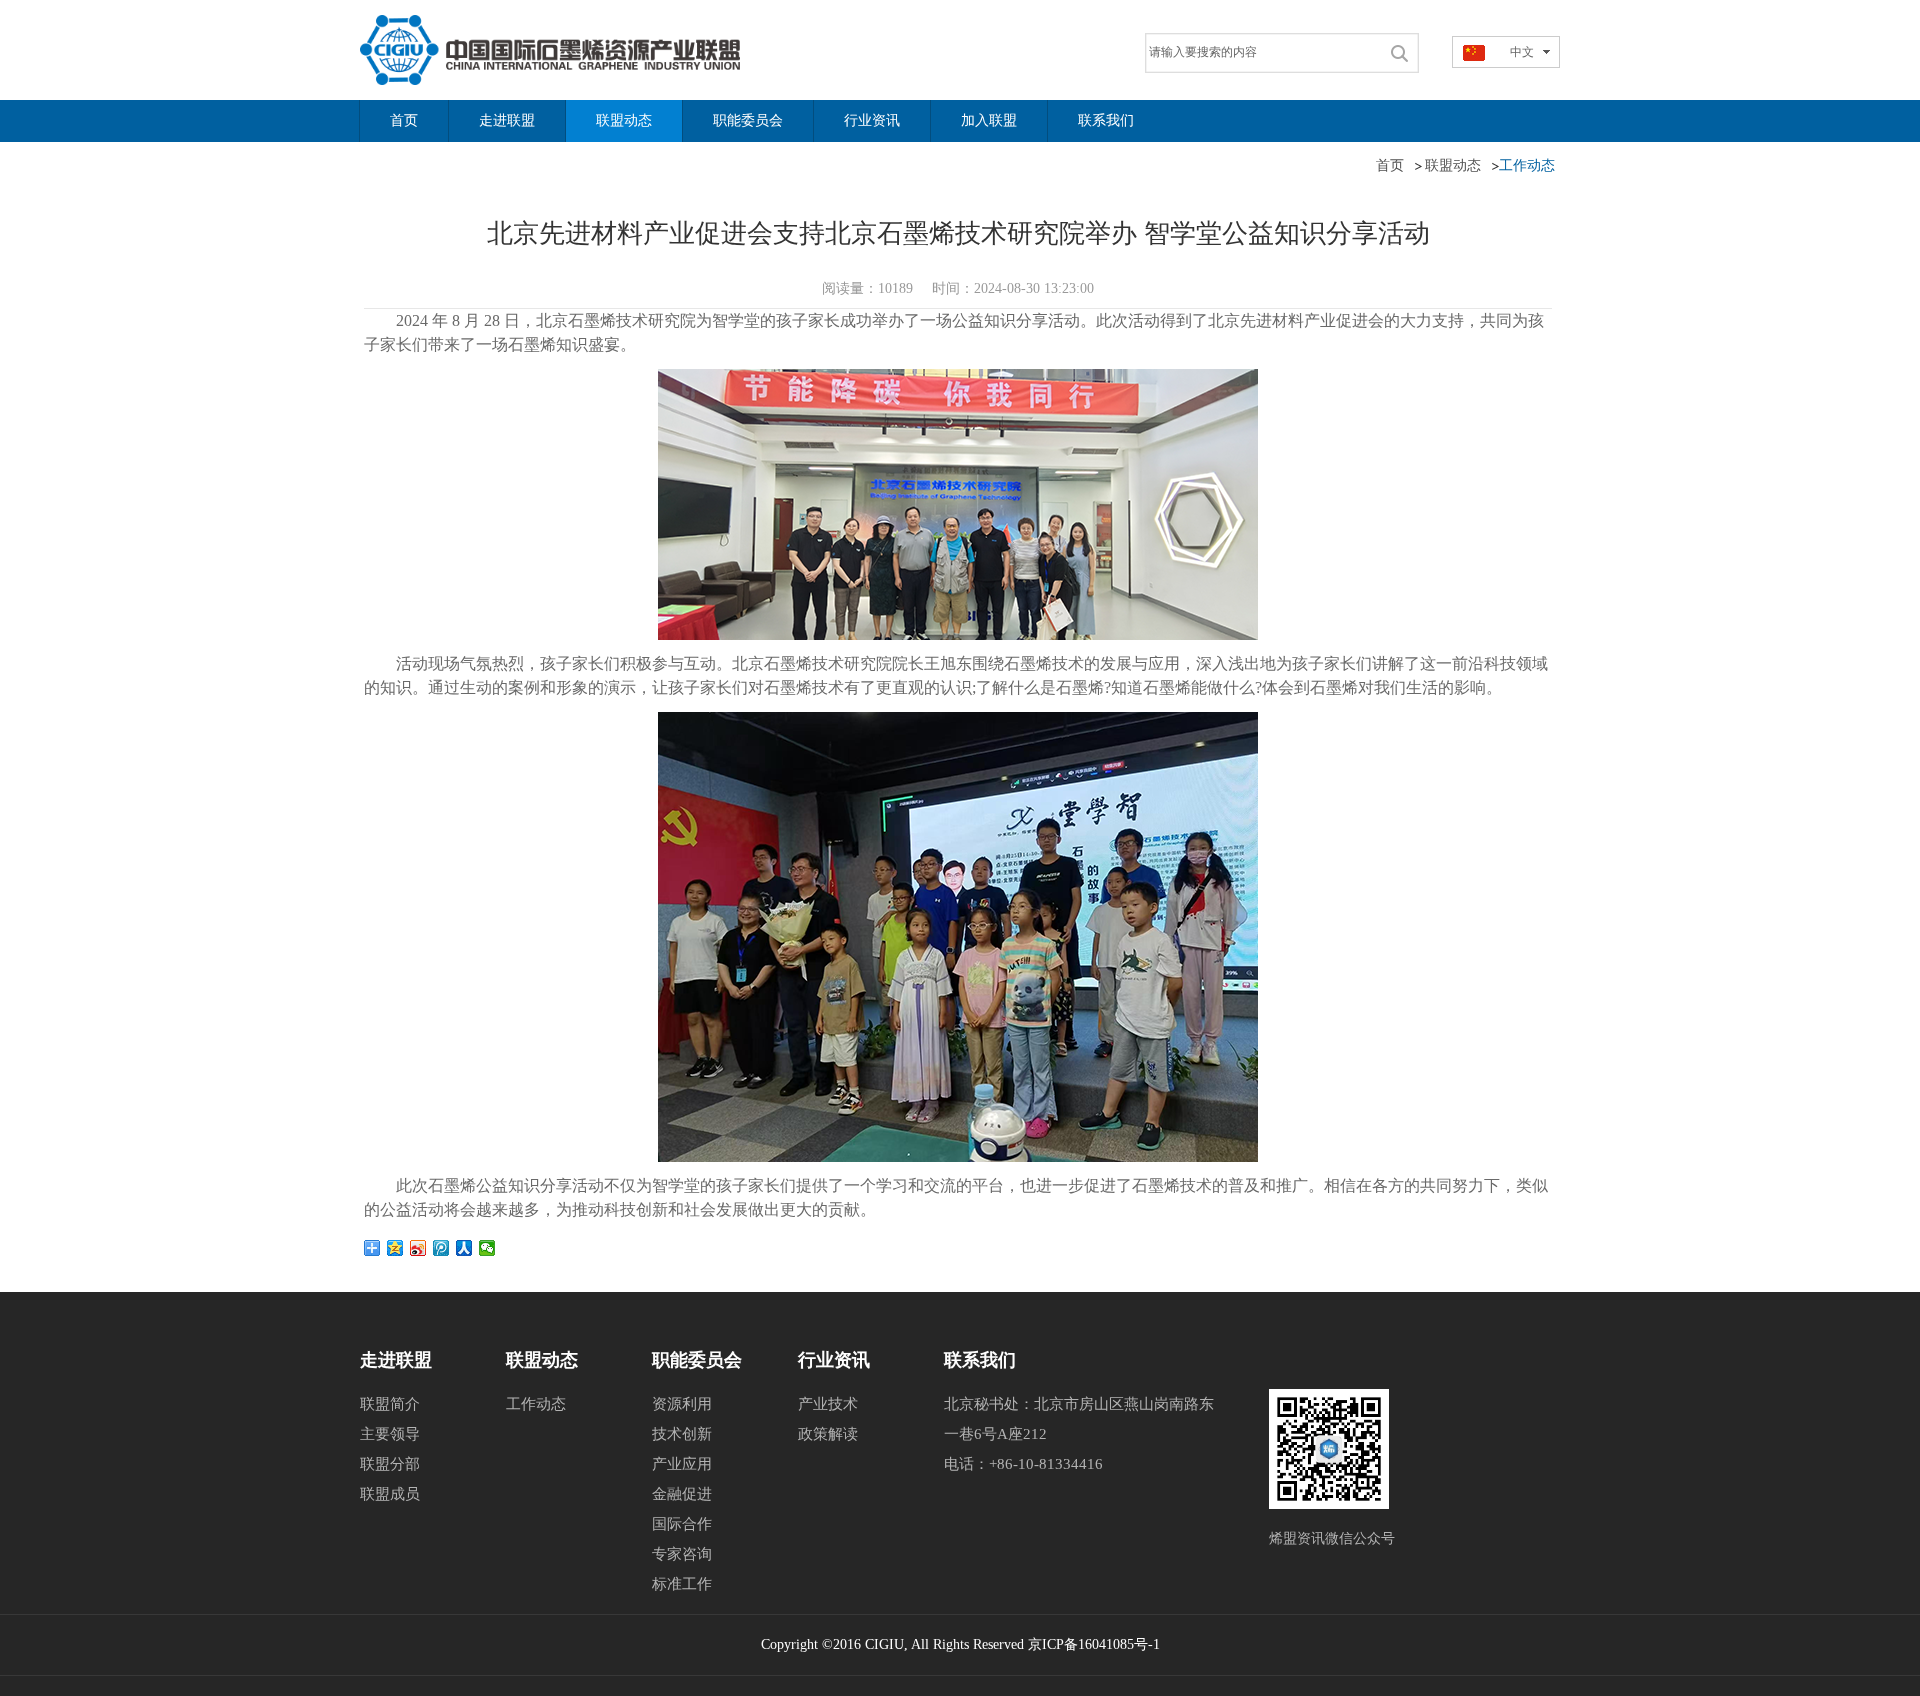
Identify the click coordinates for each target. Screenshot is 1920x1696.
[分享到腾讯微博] (441, 1248)
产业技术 (828, 1404)
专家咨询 (682, 1554)
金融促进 (682, 1494)
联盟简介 (390, 1404)
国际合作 (682, 1524)
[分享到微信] (487, 1248)
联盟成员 (390, 1494)
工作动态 (536, 1404)
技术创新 (682, 1434)
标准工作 (682, 1584)
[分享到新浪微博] (418, 1248)
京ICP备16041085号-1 (1094, 1644)
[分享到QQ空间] (395, 1248)
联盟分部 (390, 1464)
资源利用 (682, 1404)
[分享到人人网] (464, 1248)
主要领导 (390, 1434)
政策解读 (828, 1434)
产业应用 (682, 1464)
